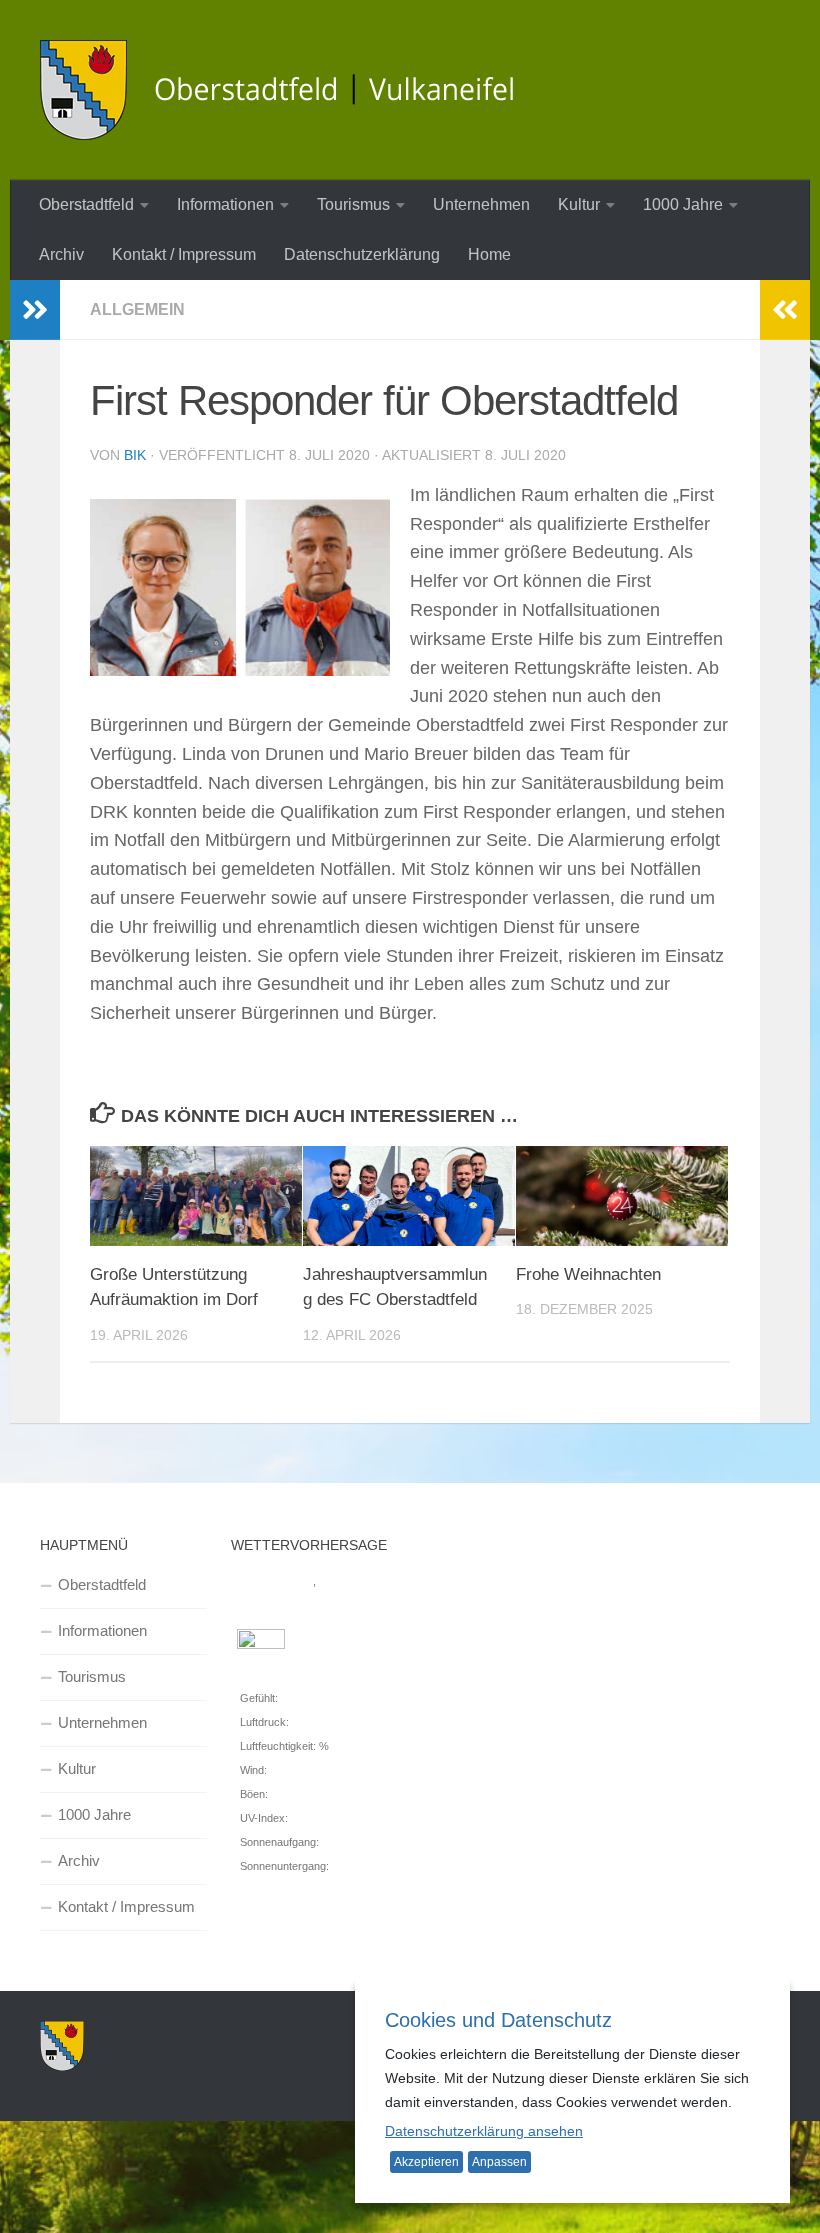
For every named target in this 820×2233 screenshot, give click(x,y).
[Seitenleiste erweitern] (35, 310)
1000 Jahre (683, 204)
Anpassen (499, 2162)
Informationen (225, 204)
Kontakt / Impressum (184, 254)
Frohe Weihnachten (588, 1274)
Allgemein (137, 309)
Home (489, 254)
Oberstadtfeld (86, 204)
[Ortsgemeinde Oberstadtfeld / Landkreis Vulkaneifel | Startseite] (290, 90)
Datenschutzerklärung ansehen (484, 2131)
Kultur (579, 204)
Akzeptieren (426, 2162)
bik (135, 455)
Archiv (61, 254)
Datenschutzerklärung (362, 254)
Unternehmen (481, 204)
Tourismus (353, 204)
